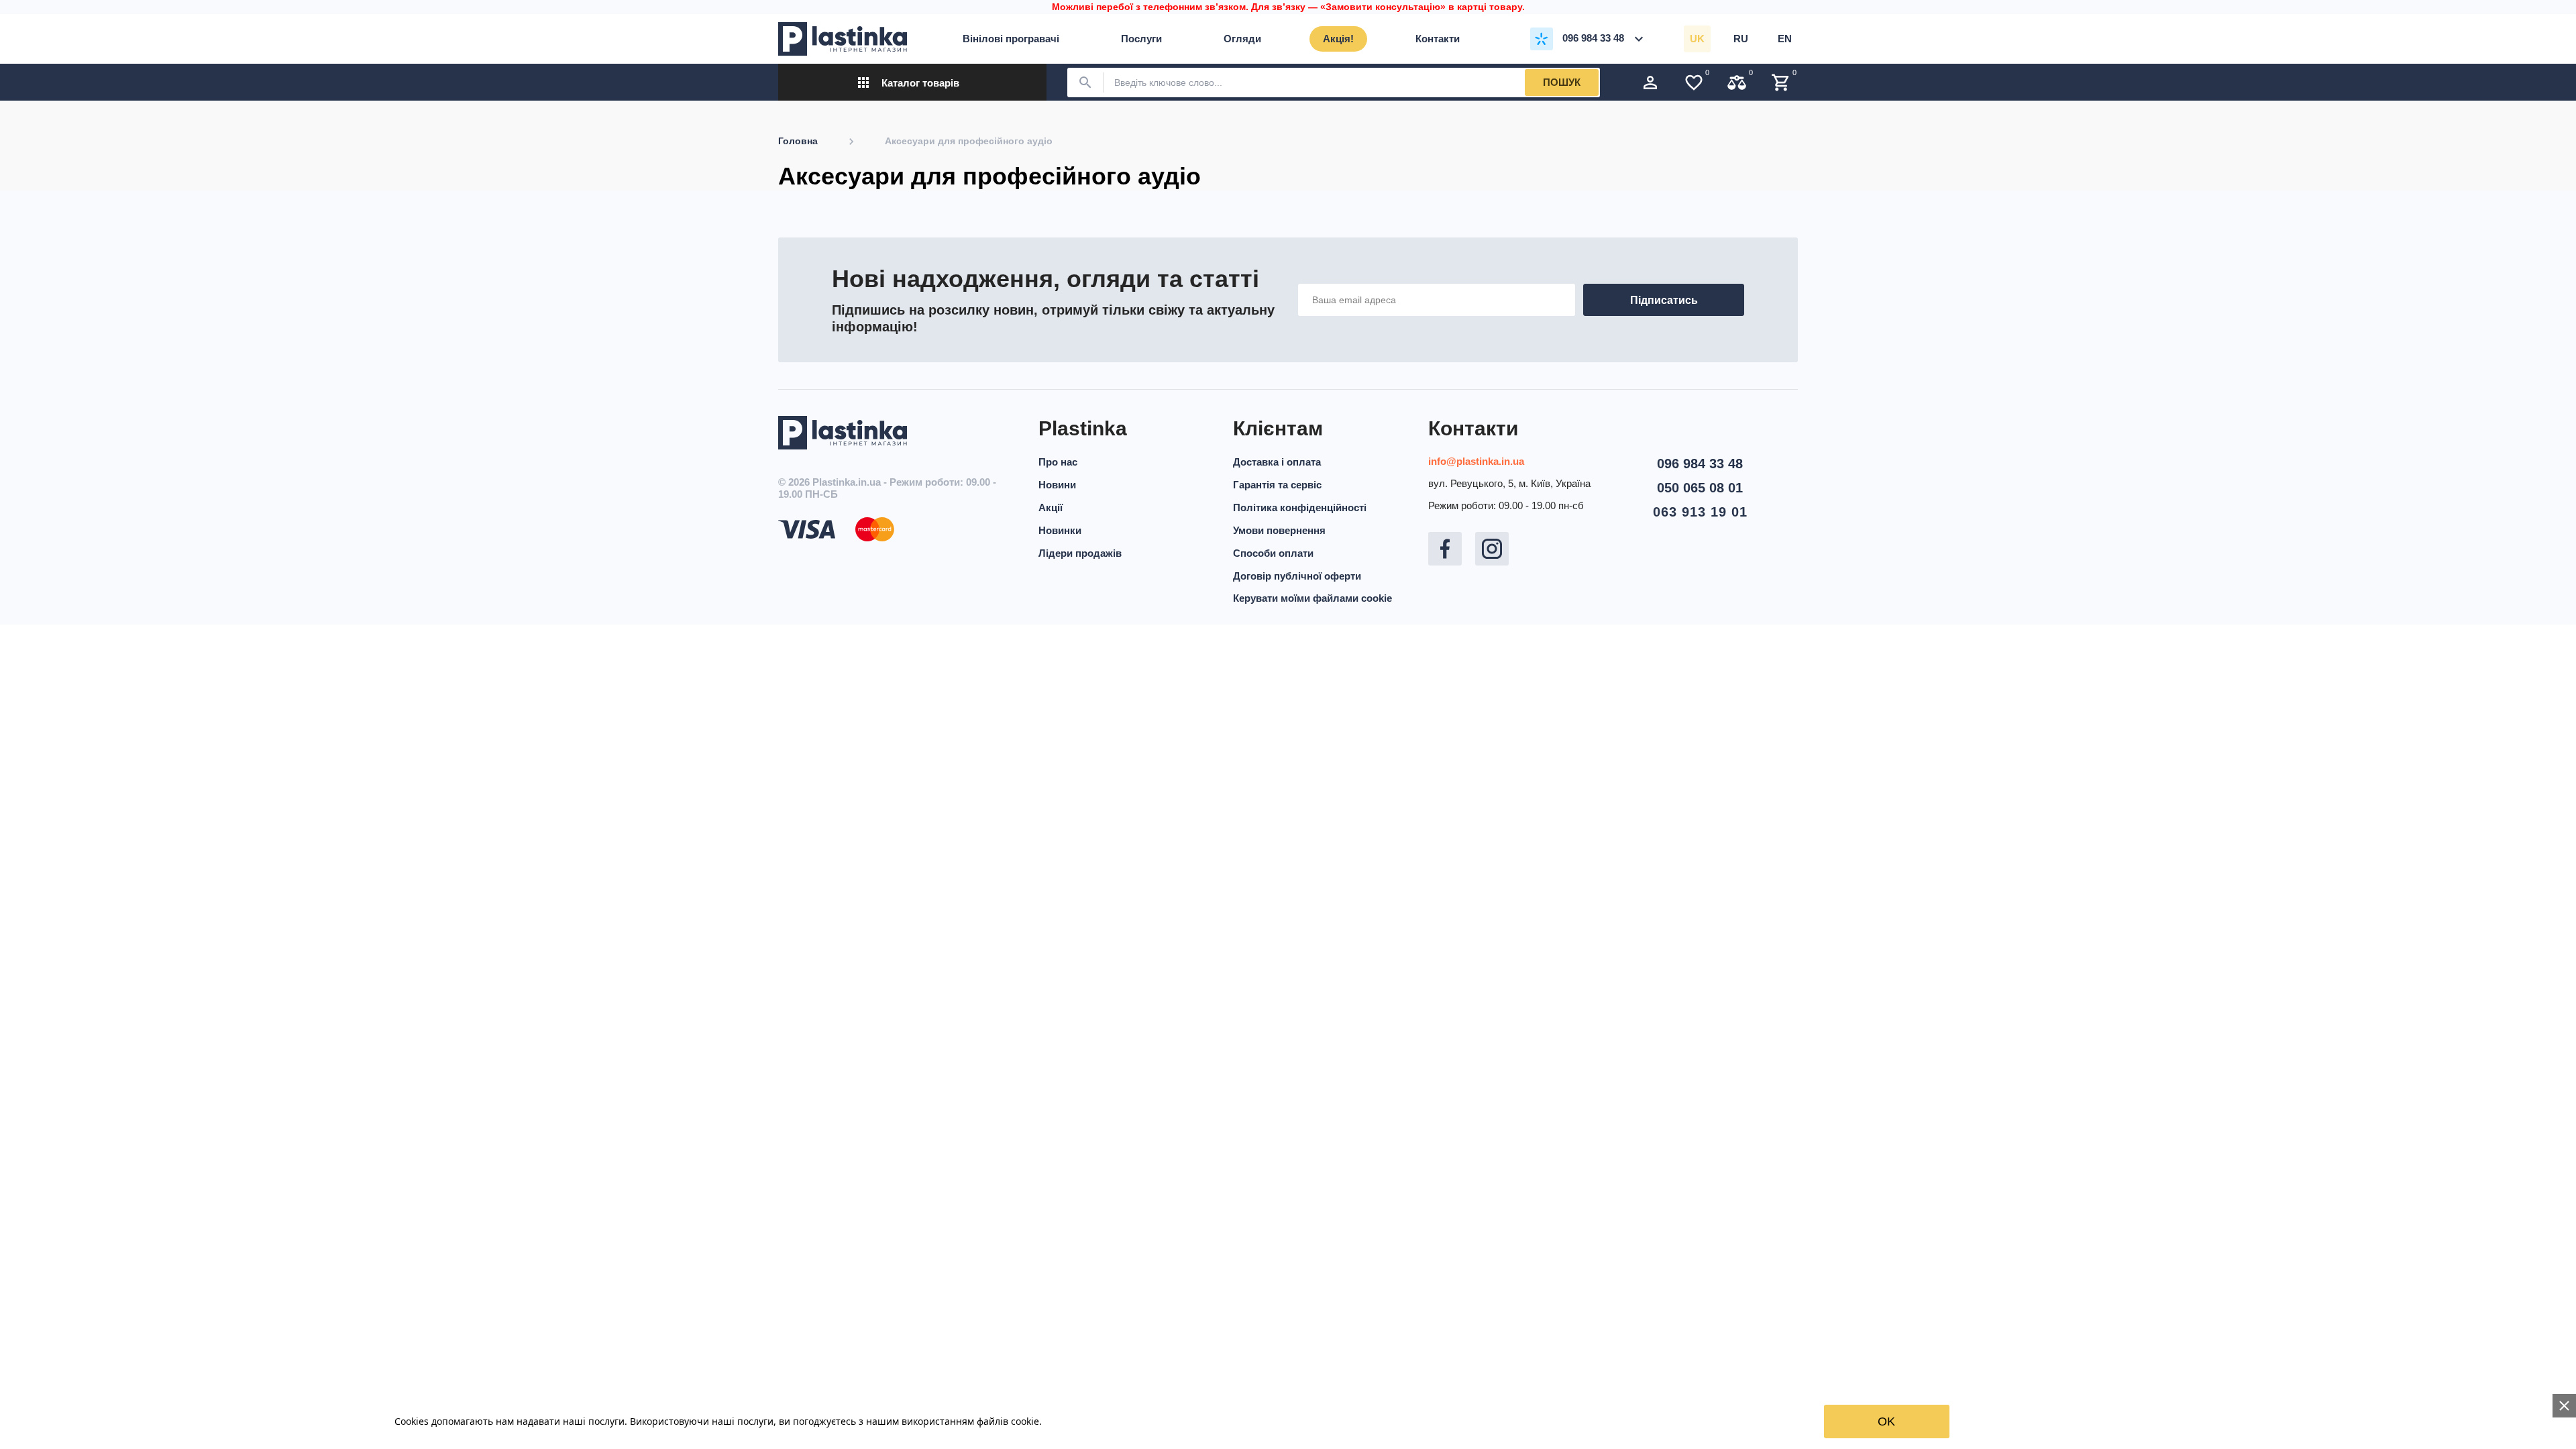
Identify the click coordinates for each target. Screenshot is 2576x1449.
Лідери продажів (1080, 553)
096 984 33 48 (1700, 464)
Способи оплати (1273, 553)
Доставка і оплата (1277, 462)
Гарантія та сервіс (1277, 485)
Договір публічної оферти (1297, 576)
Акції (1051, 507)
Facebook (1445, 549)
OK (1886, 1421)
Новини (1057, 485)
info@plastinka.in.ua (1476, 461)
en (1785, 39)
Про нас (1058, 462)
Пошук (1562, 82)
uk (1697, 39)
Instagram (1492, 549)
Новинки (1060, 530)
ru (1741, 39)
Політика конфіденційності (1300, 507)
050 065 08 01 (1700, 488)
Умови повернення (1279, 530)
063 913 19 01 (1700, 512)
